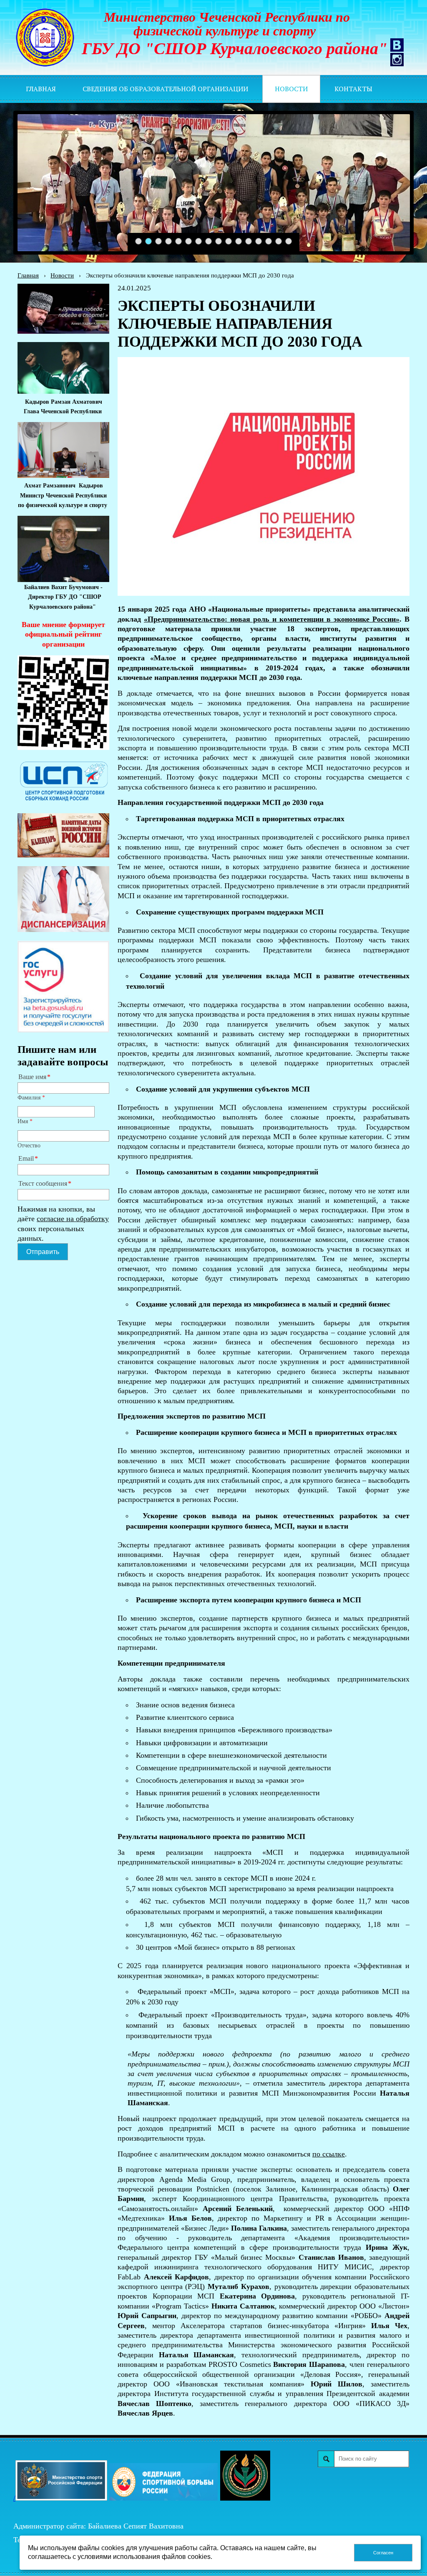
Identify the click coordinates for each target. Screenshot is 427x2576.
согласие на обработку (73, 1219)
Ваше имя (32, 1077)
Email (26, 1159)
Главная (28, 275)
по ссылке (329, 2154)
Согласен (383, 2553)
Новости (62, 275)
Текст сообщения (43, 1184)
